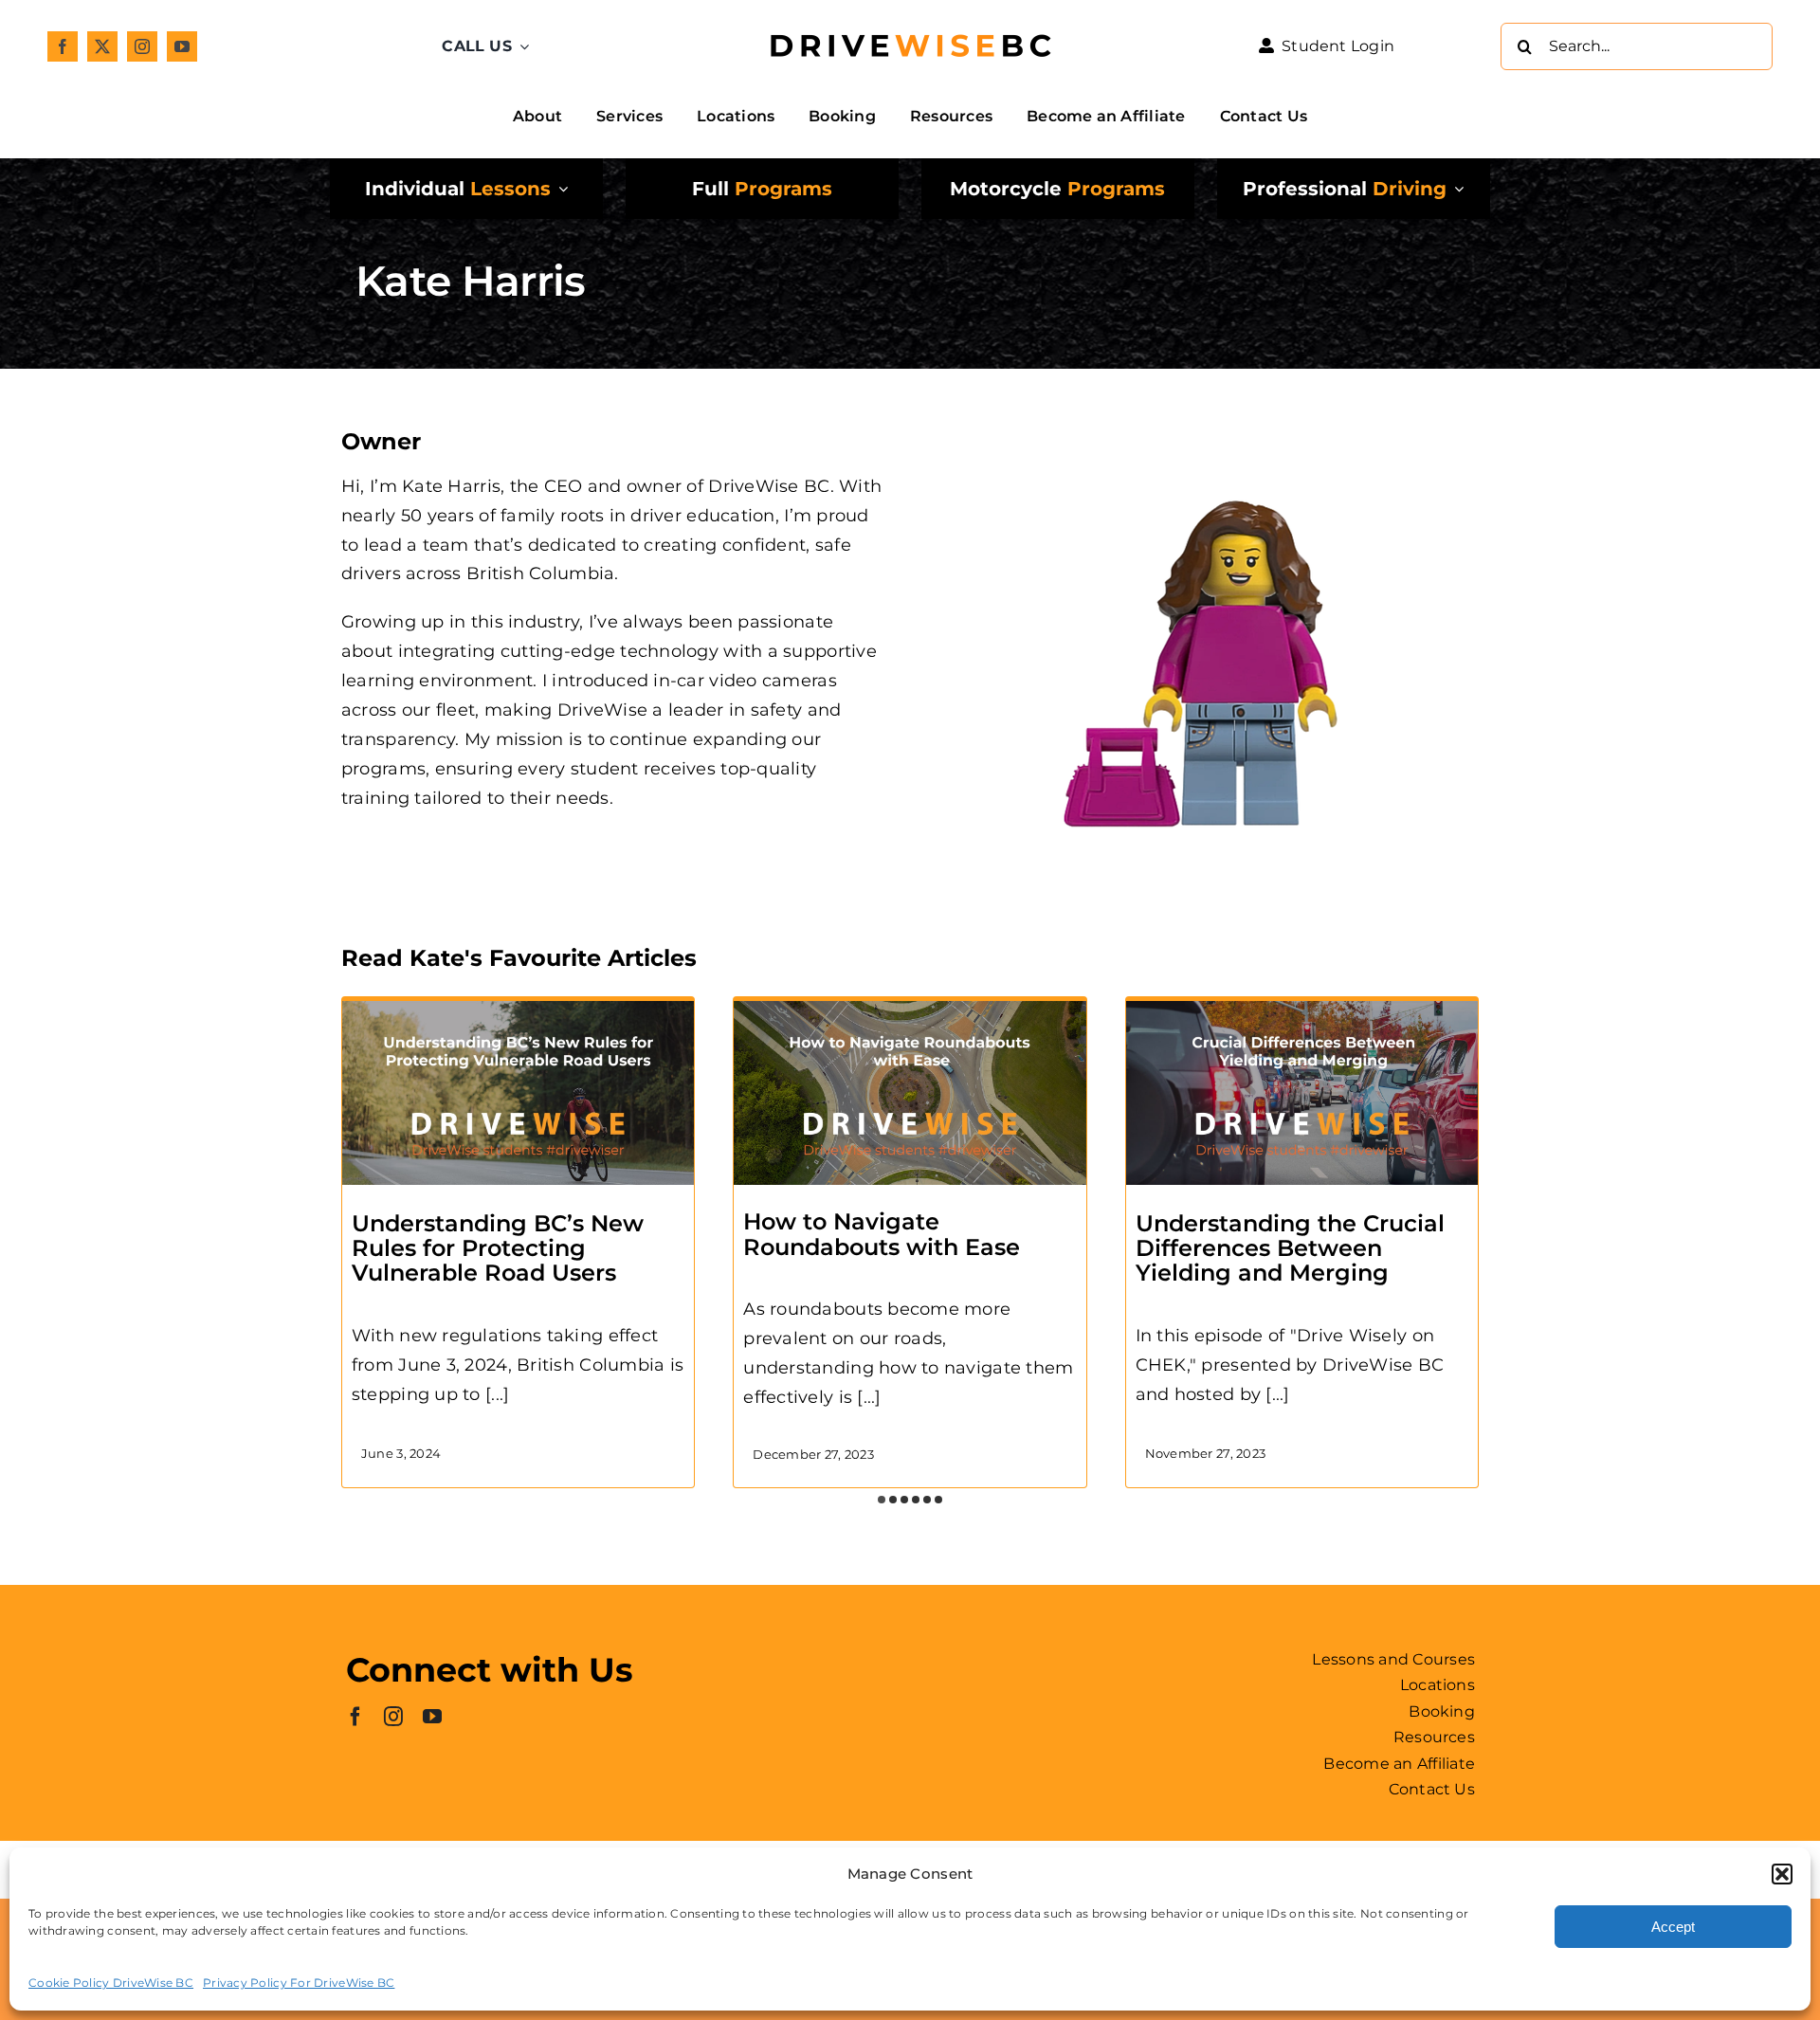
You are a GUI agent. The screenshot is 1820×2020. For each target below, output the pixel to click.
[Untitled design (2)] (910, 20)
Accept (1673, 1927)
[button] (1782, 1874)
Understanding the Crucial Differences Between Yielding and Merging (1290, 1248)
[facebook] (63, 46)
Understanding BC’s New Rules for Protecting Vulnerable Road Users (498, 1248)
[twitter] (102, 46)
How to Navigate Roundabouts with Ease (882, 1234)
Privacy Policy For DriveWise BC (299, 1983)
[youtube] (182, 46)
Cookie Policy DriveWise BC (111, 1983)
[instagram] (142, 46)
